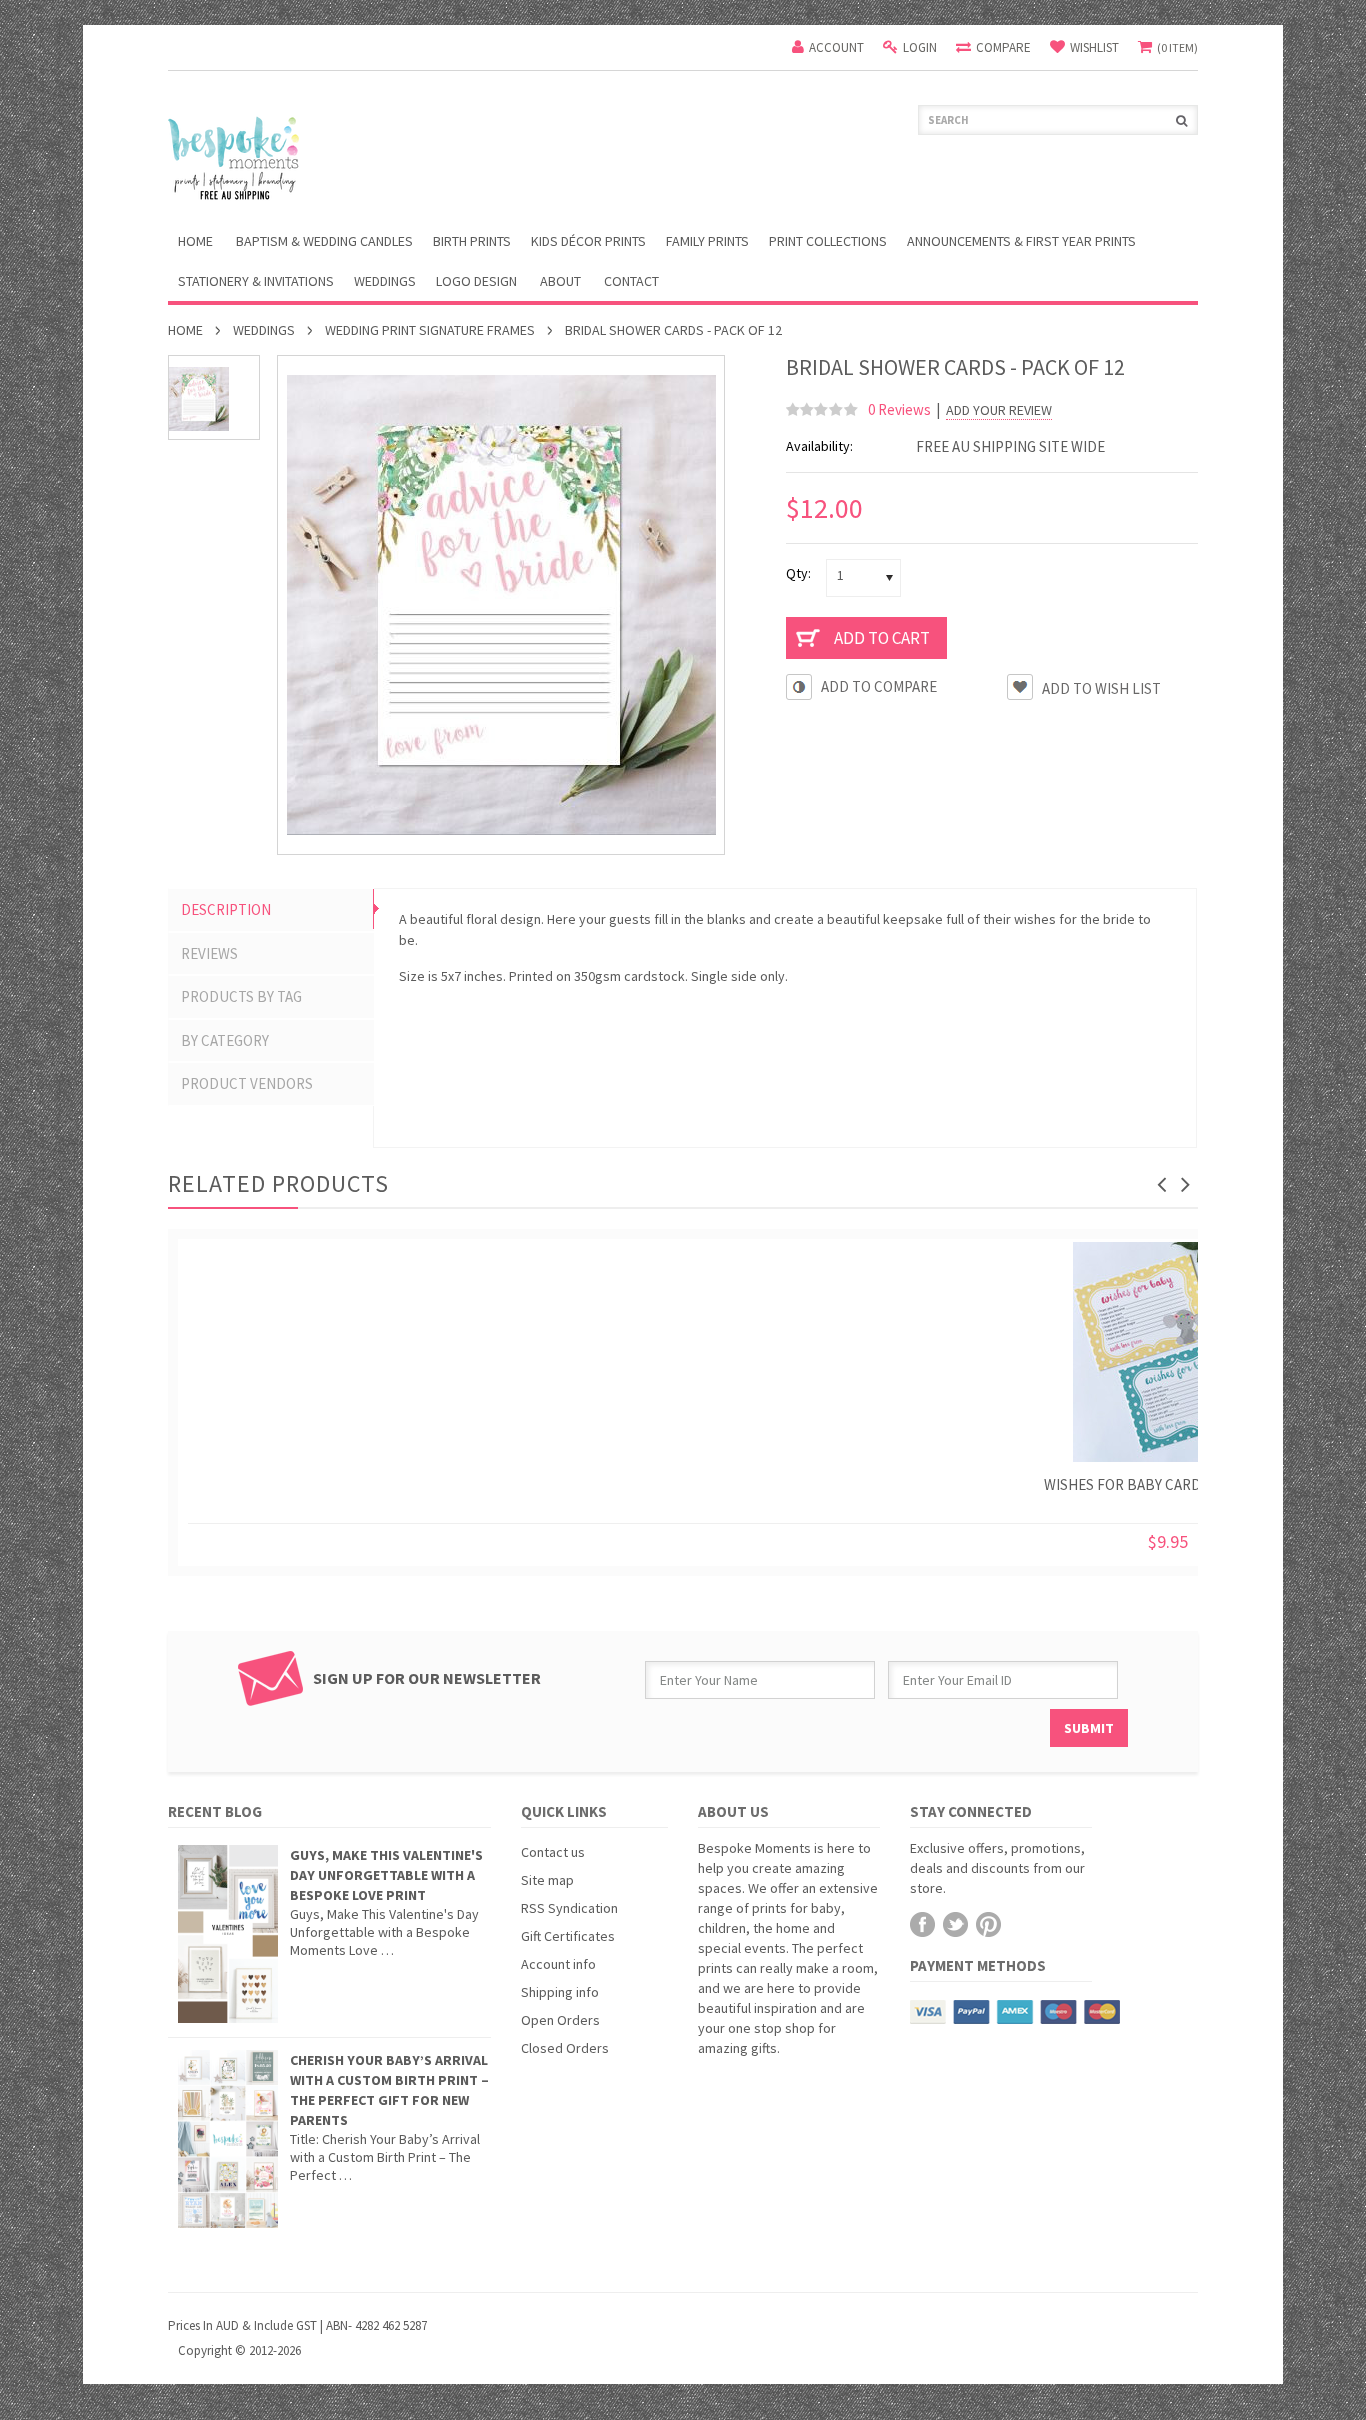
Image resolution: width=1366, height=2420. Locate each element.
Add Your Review (999, 410)
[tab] (271, 910)
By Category (225, 1040)
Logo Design (476, 281)
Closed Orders (565, 2048)
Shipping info (560, 1992)
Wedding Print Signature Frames (430, 330)
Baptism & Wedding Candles (324, 241)
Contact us (553, 1852)
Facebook (922, 1924)
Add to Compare (879, 686)
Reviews (209, 953)
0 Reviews (899, 409)
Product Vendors (247, 1083)
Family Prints (707, 241)
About (560, 281)
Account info (558, 1964)
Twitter (955, 1924)
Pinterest (988, 1924)
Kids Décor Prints (588, 241)
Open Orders (560, 2020)
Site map (547, 1880)
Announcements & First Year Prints (1021, 241)
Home (185, 330)
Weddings (385, 281)
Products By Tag (241, 996)
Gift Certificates (568, 1936)
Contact (631, 281)
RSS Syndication (569, 1908)
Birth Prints (472, 241)
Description (226, 909)
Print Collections (828, 241)
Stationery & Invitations (256, 281)
